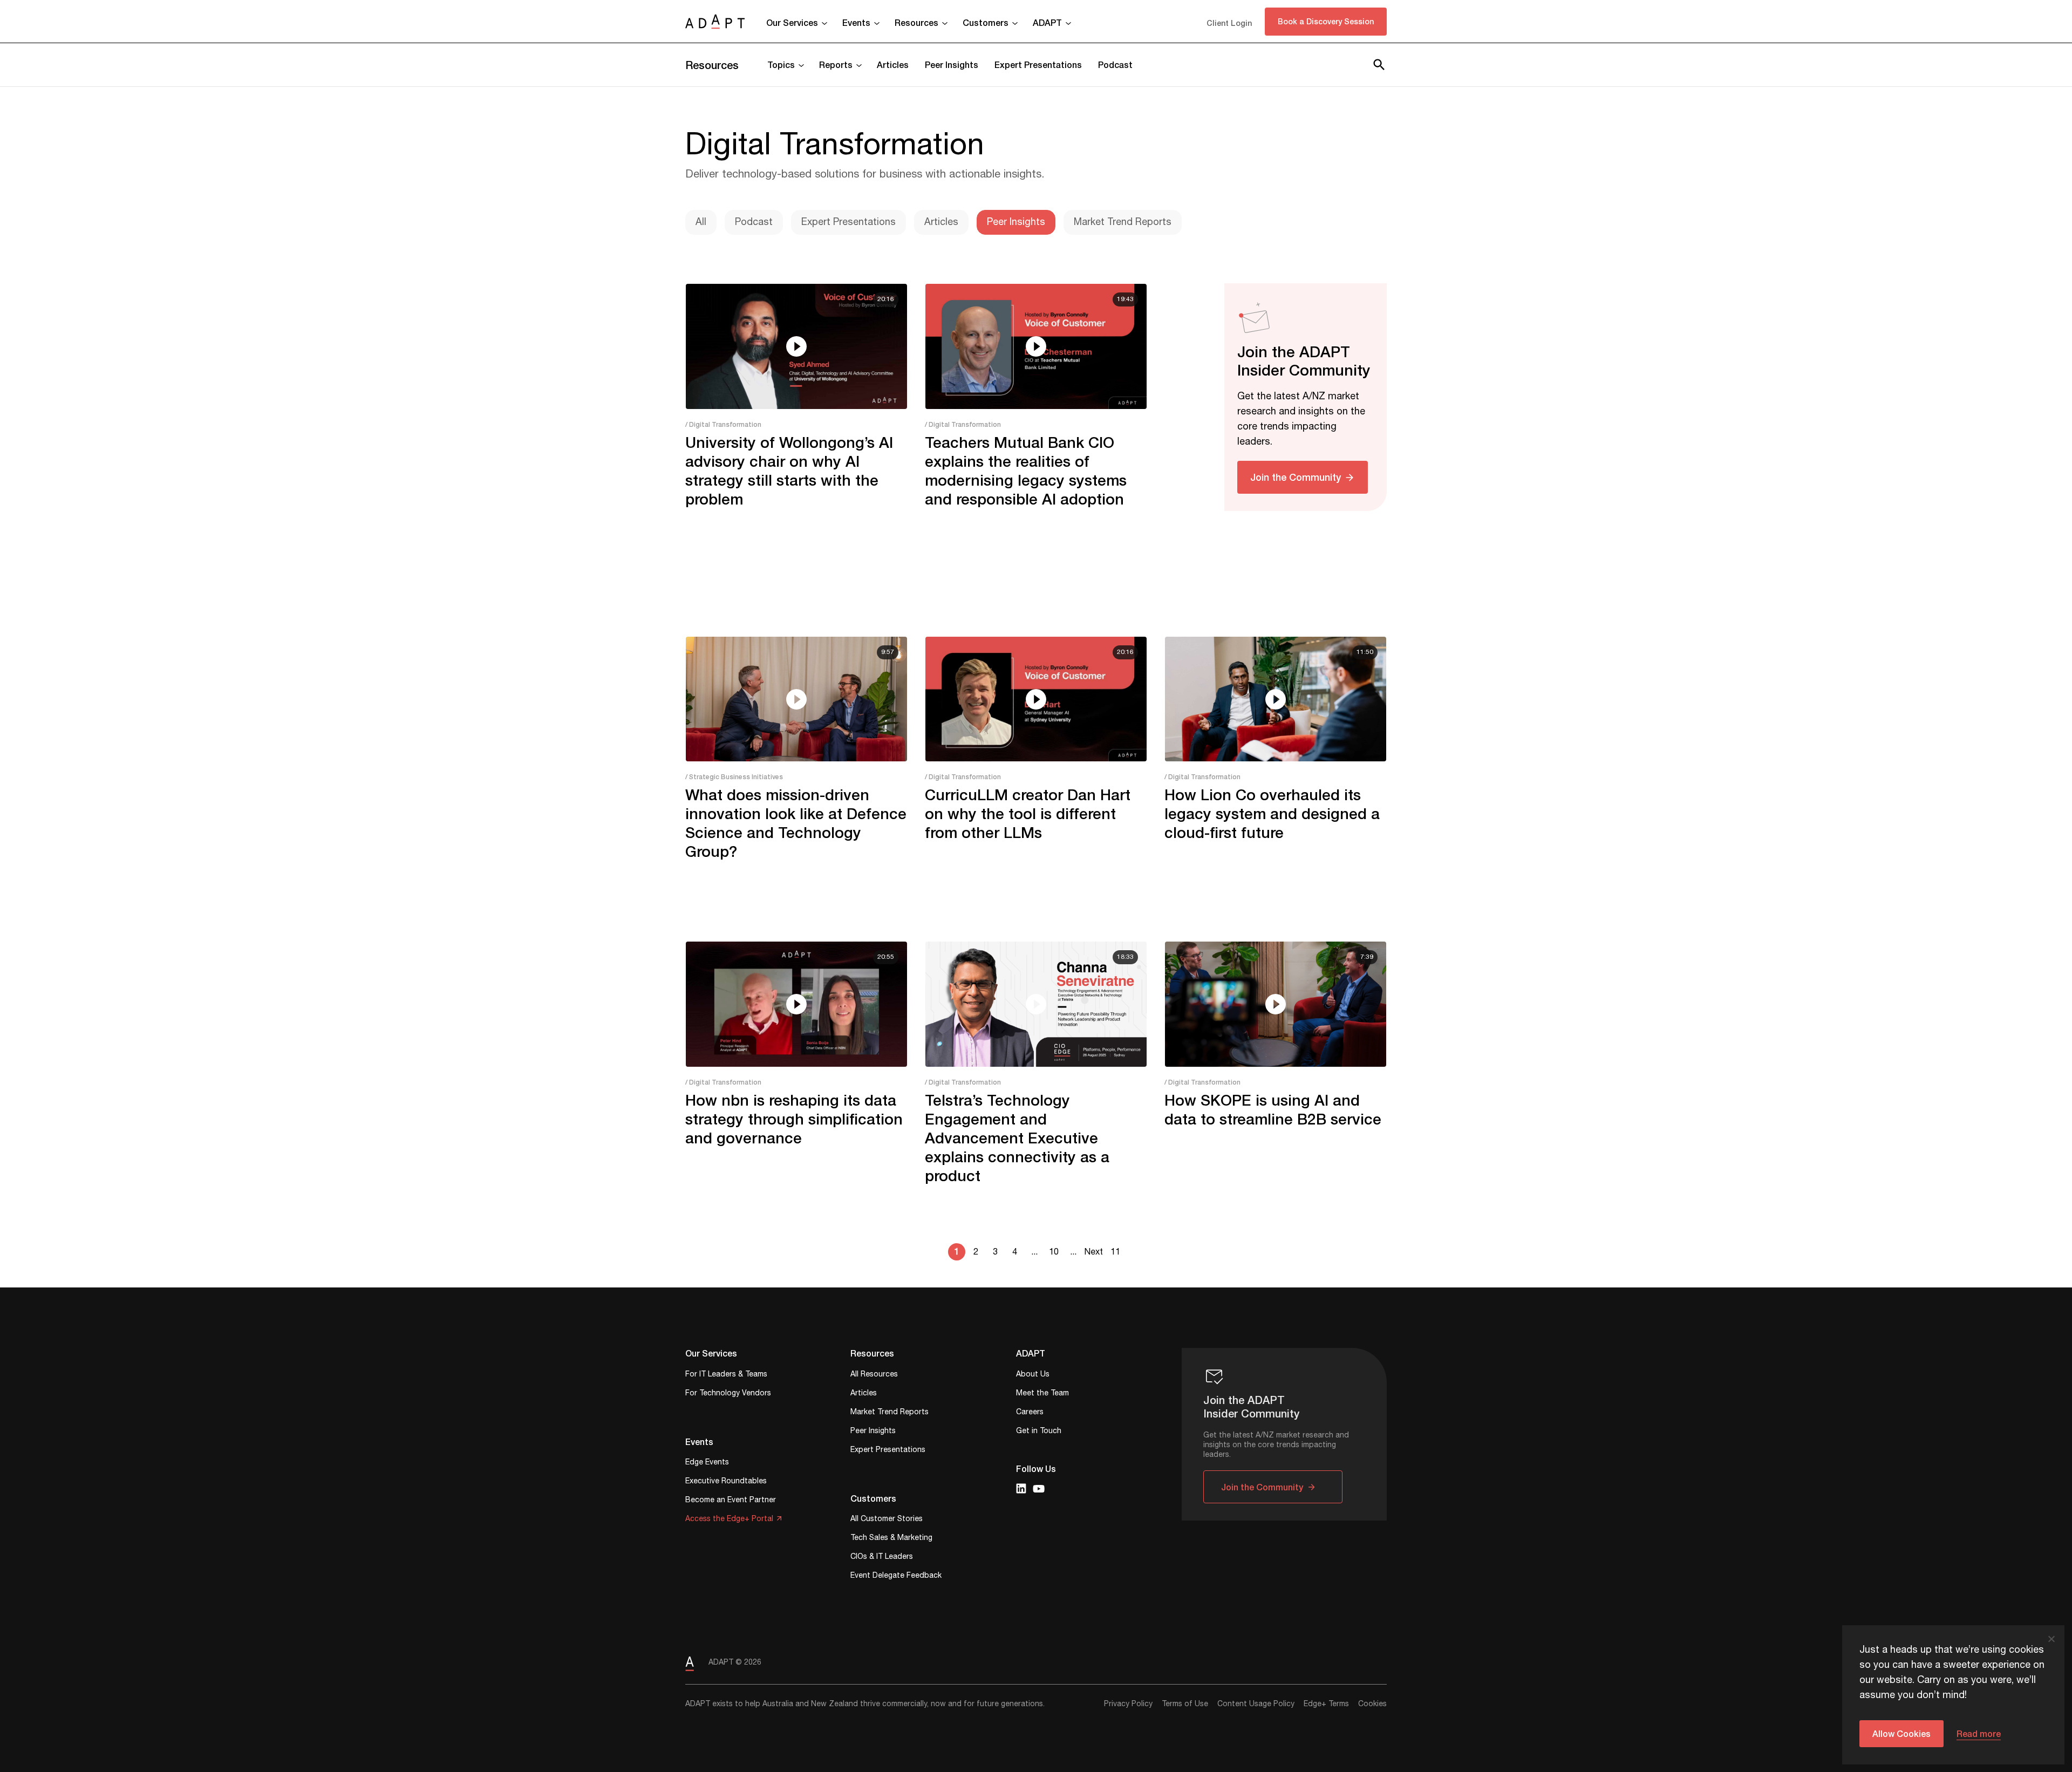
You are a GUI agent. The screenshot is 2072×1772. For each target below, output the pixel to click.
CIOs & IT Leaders (882, 1558)
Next (1093, 1252)
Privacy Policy (1128, 1704)
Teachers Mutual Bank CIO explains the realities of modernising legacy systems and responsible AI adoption (1026, 471)
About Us (1033, 1375)
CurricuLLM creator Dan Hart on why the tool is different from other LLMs (1028, 813)
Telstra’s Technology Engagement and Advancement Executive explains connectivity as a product (1017, 1138)
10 (1054, 1252)
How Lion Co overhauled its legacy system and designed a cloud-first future (1272, 813)
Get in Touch (1039, 1432)
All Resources (874, 1375)
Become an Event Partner (731, 1501)
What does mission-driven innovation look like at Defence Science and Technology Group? (796, 823)
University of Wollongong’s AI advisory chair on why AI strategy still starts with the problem (789, 471)
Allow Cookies (1901, 1733)
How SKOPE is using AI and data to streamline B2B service (1273, 1109)
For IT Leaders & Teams (726, 1375)
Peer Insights (952, 64)
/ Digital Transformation (723, 424)
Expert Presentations (1038, 64)
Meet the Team (1042, 1394)
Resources (712, 65)
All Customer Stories (887, 1520)
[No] (2051, 1639)
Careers (1030, 1413)
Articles (893, 64)
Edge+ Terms (1326, 1704)
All (701, 222)
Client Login (1229, 23)
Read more (1979, 1733)
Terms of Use (1185, 1704)
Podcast (1115, 64)
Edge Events (707, 1463)
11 (1115, 1252)
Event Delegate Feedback (896, 1576)
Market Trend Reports (1123, 222)
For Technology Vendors (728, 1394)
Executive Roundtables (726, 1482)
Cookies (1372, 1704)
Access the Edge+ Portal (729, 1520)
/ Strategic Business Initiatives (734, 777)
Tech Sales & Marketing (891, 1539)
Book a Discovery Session (1326, 21)
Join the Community (1296, 477)
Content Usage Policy (1256, 1704)
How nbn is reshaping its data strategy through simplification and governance (794, 1119)
